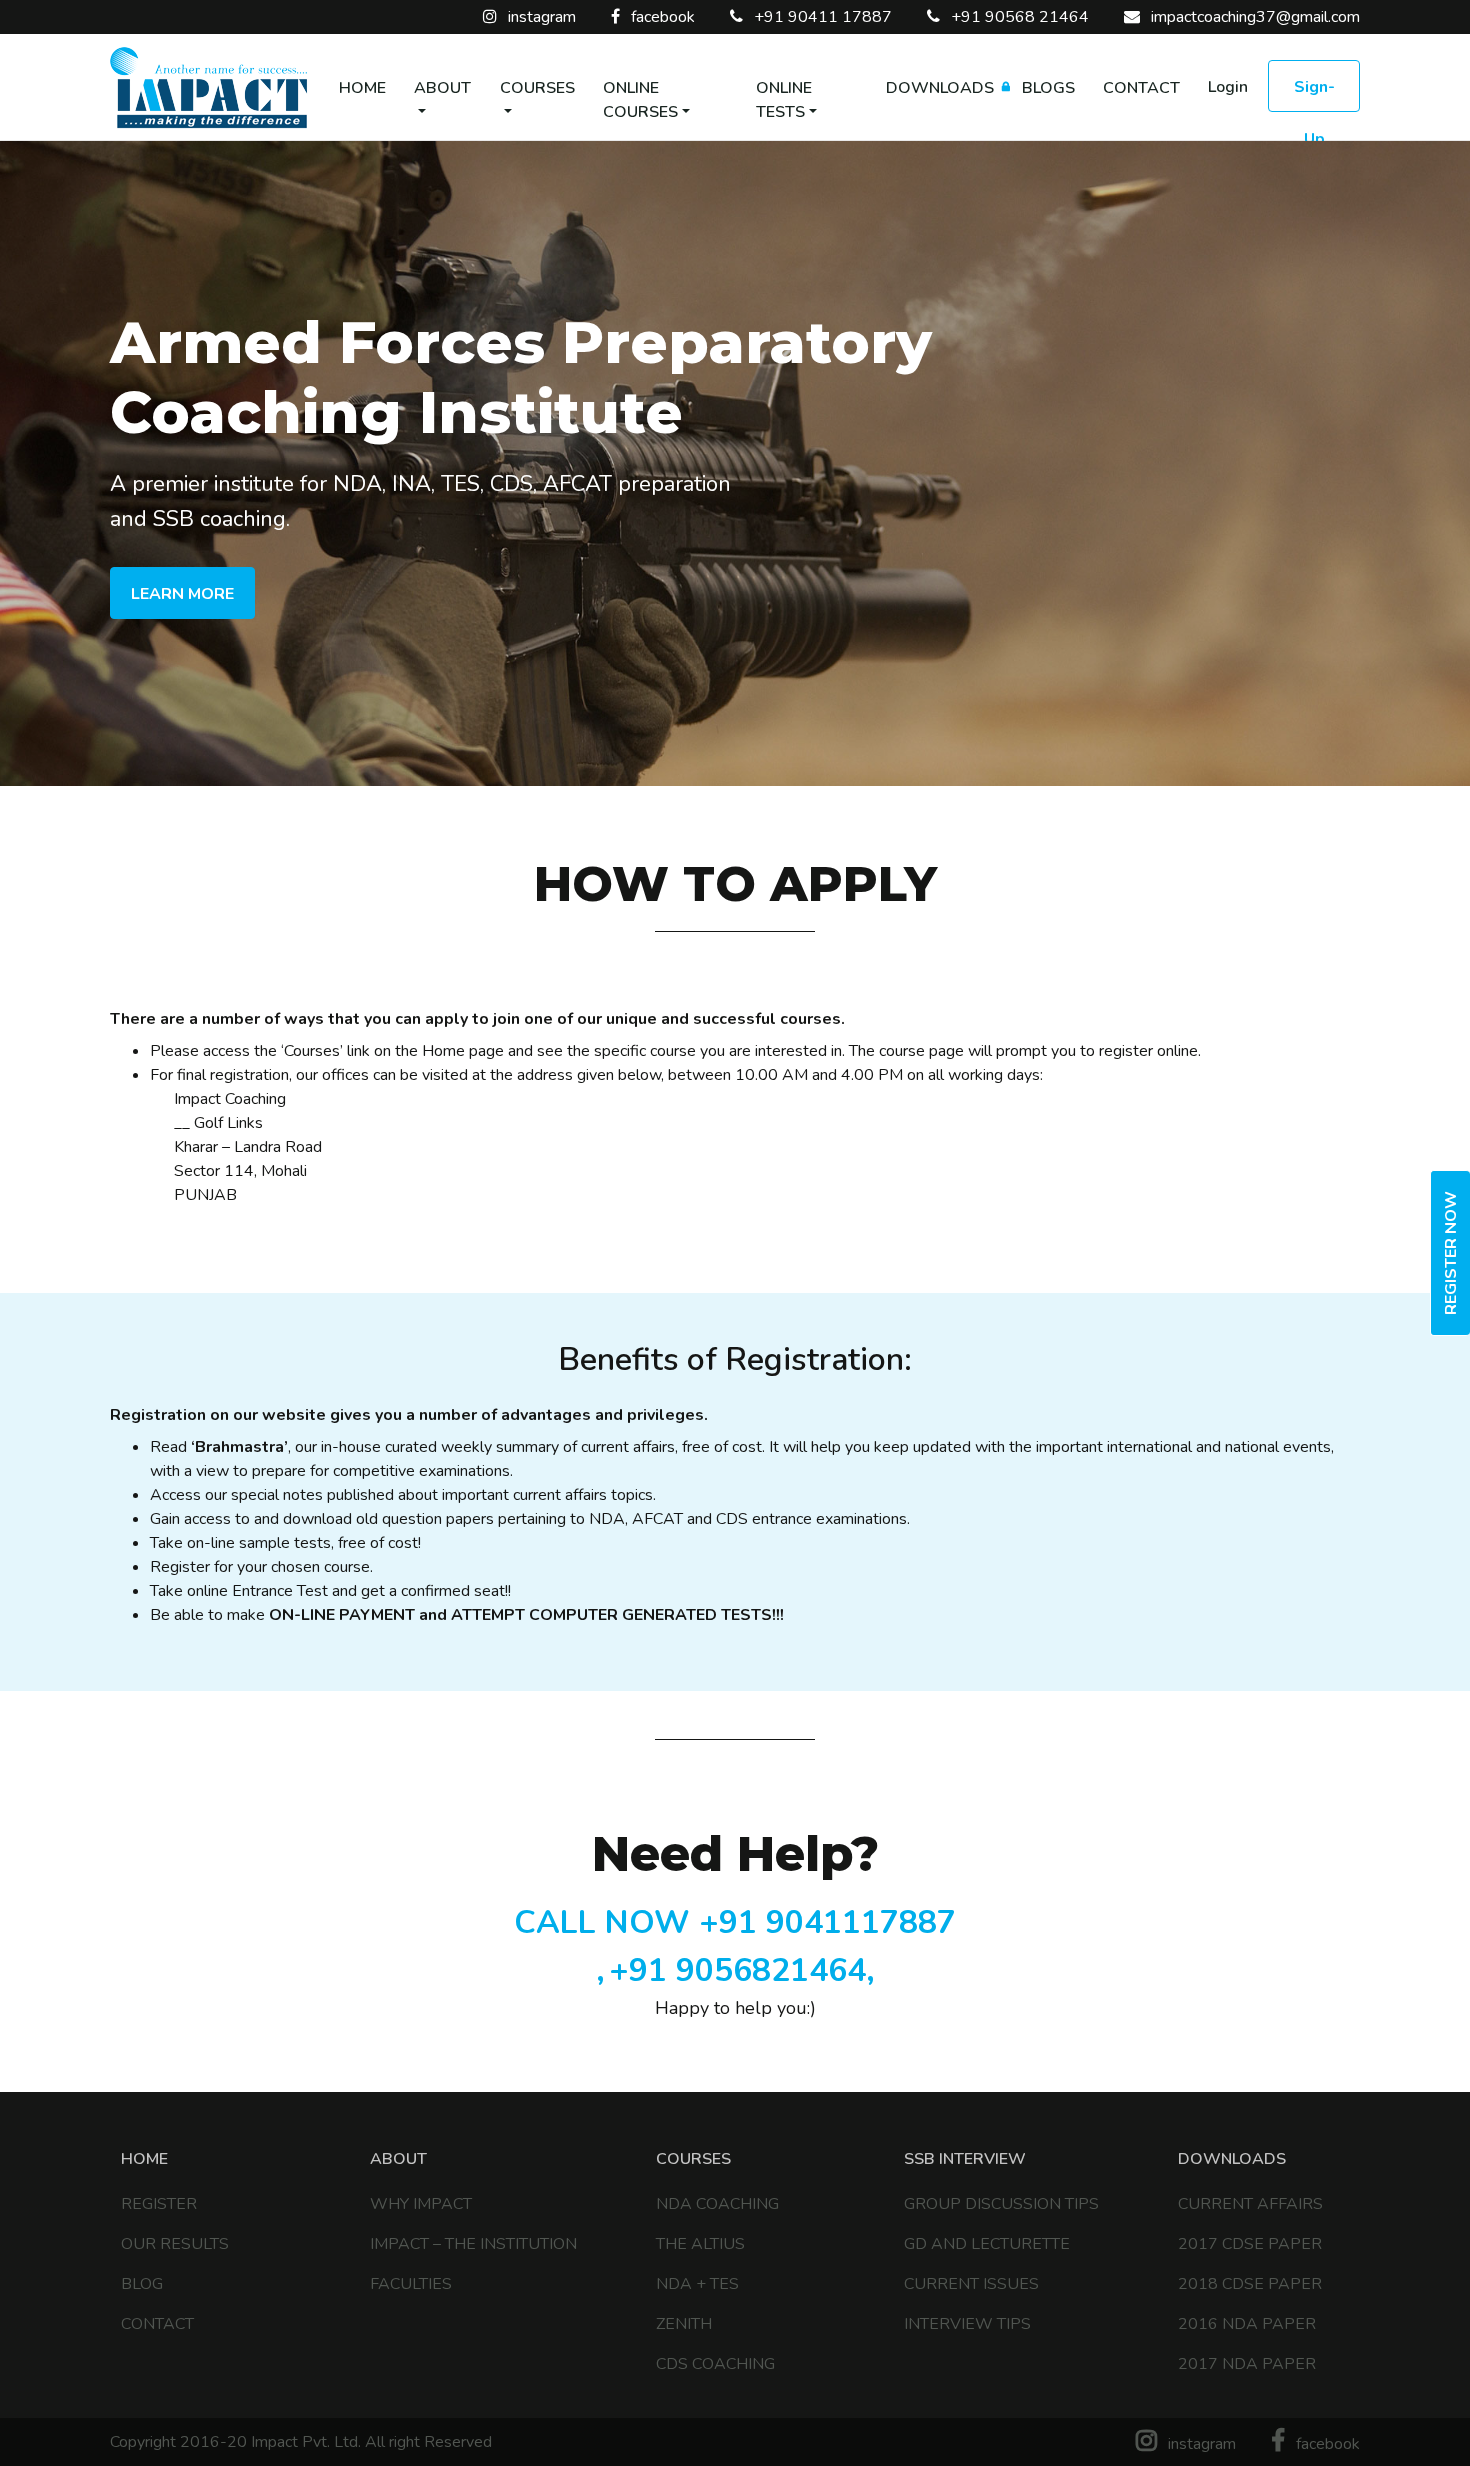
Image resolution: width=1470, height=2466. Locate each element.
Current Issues (971, 2284)
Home (362, 88)
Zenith (684, 2324)
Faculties (411, 2284)
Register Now (1451, 1253)
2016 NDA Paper (1247, 2324)
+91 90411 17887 (821, 17)
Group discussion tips (1001, 2204)
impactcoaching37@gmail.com (1253, 17)
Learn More (182, 594)
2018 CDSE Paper (1250, 2284)
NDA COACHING (717, 2204)
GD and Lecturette (987, 2244)
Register (159, 2204)
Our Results (175, 2244)
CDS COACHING (715, 2364)
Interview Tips (967, 2324)
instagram (540, 17)
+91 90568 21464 (1018, 17)
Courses (537, 88)
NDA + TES (697, 2284)
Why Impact (421, 2204)
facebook (661, 17)
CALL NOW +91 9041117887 (735, 1922)
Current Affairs (1250, 2204)
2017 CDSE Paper (1250, 2244)
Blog (142, 2284)
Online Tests (784, 100)
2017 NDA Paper (1247, 2364)
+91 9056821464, (742, 1970)
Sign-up (1314, 94)
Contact (1141, 88)
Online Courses (640, 100)
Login (1228, 87)
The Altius (700, 2244)
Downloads (940, 88)
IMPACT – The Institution (473, 2244)
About (442, 88)
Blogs (1048, 88)
